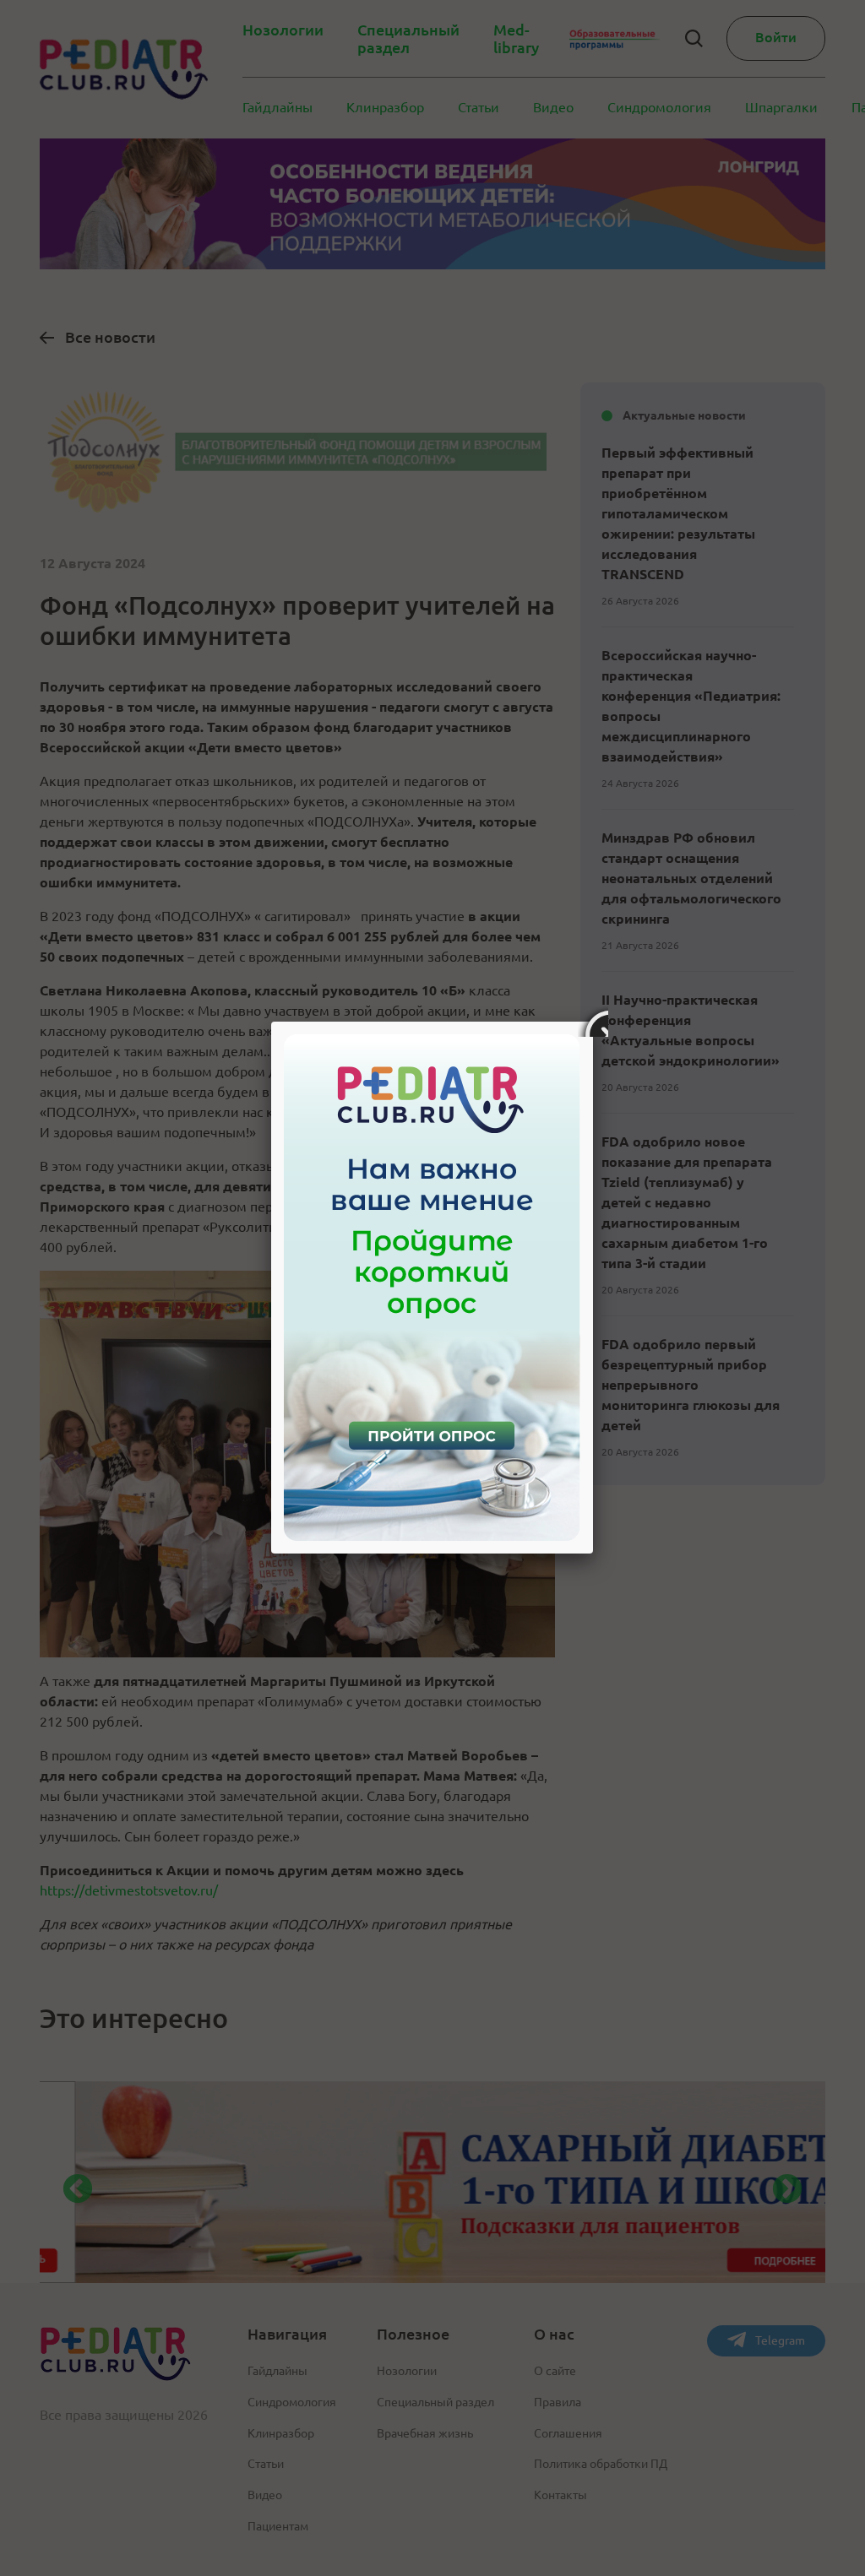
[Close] (593, 1022)
